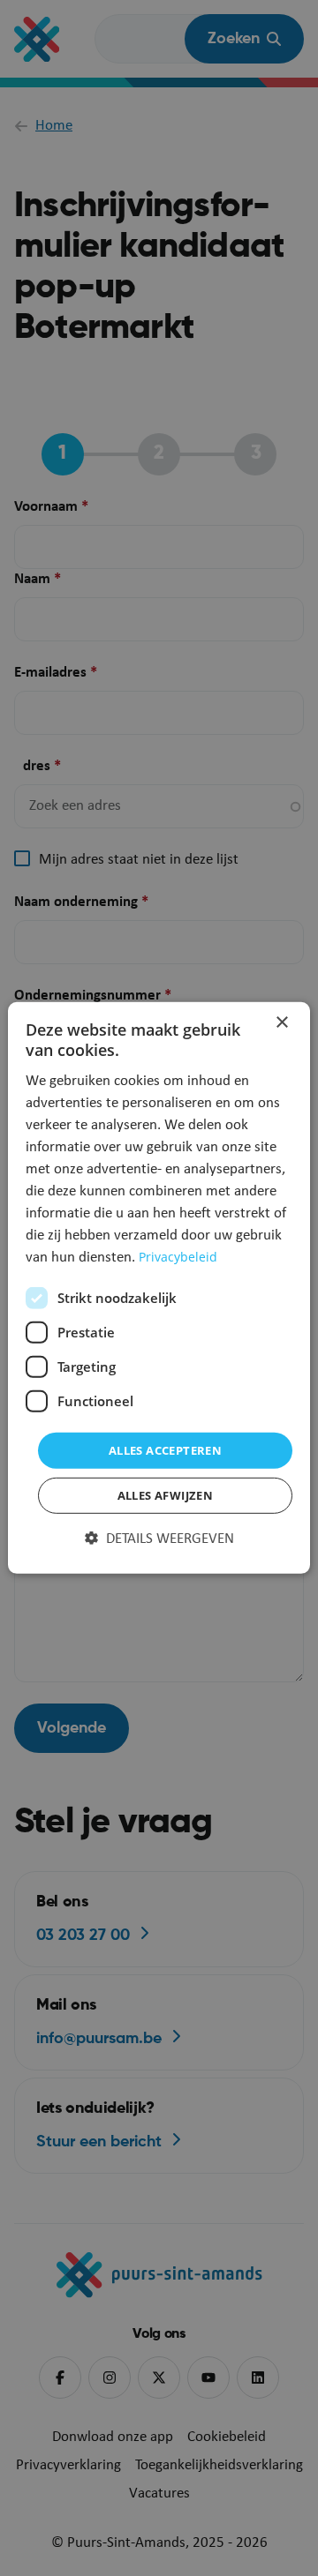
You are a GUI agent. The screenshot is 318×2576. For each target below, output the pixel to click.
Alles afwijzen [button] (166, 1495)
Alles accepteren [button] (165, 1450)
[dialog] (159, 1288)
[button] (159, 1539)
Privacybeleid (178, 1257)
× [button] (281, 1023)
